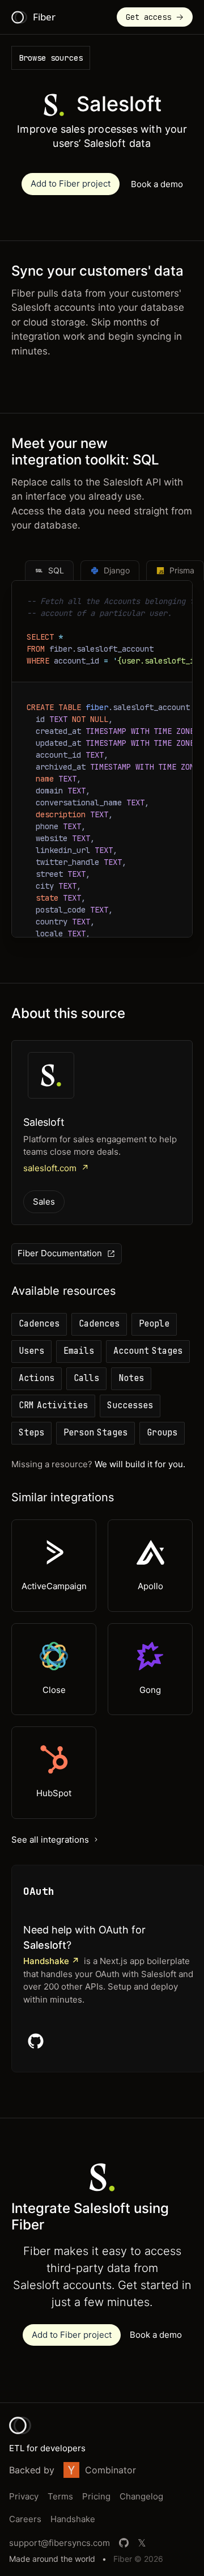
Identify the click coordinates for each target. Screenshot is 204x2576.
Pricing (96, 2496)
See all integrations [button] (50, 1840)
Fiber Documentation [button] (60, 1253)
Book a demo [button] (157, 184)
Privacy (24, 2496)
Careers (25, 2519)
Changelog (141, 2496)
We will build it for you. (140, 1464)
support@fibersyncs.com (59, 2543)
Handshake (73, 2519)
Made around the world (52, 2559)
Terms (60, 2496)
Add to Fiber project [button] (71, 183)
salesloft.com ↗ (56, 1168)
